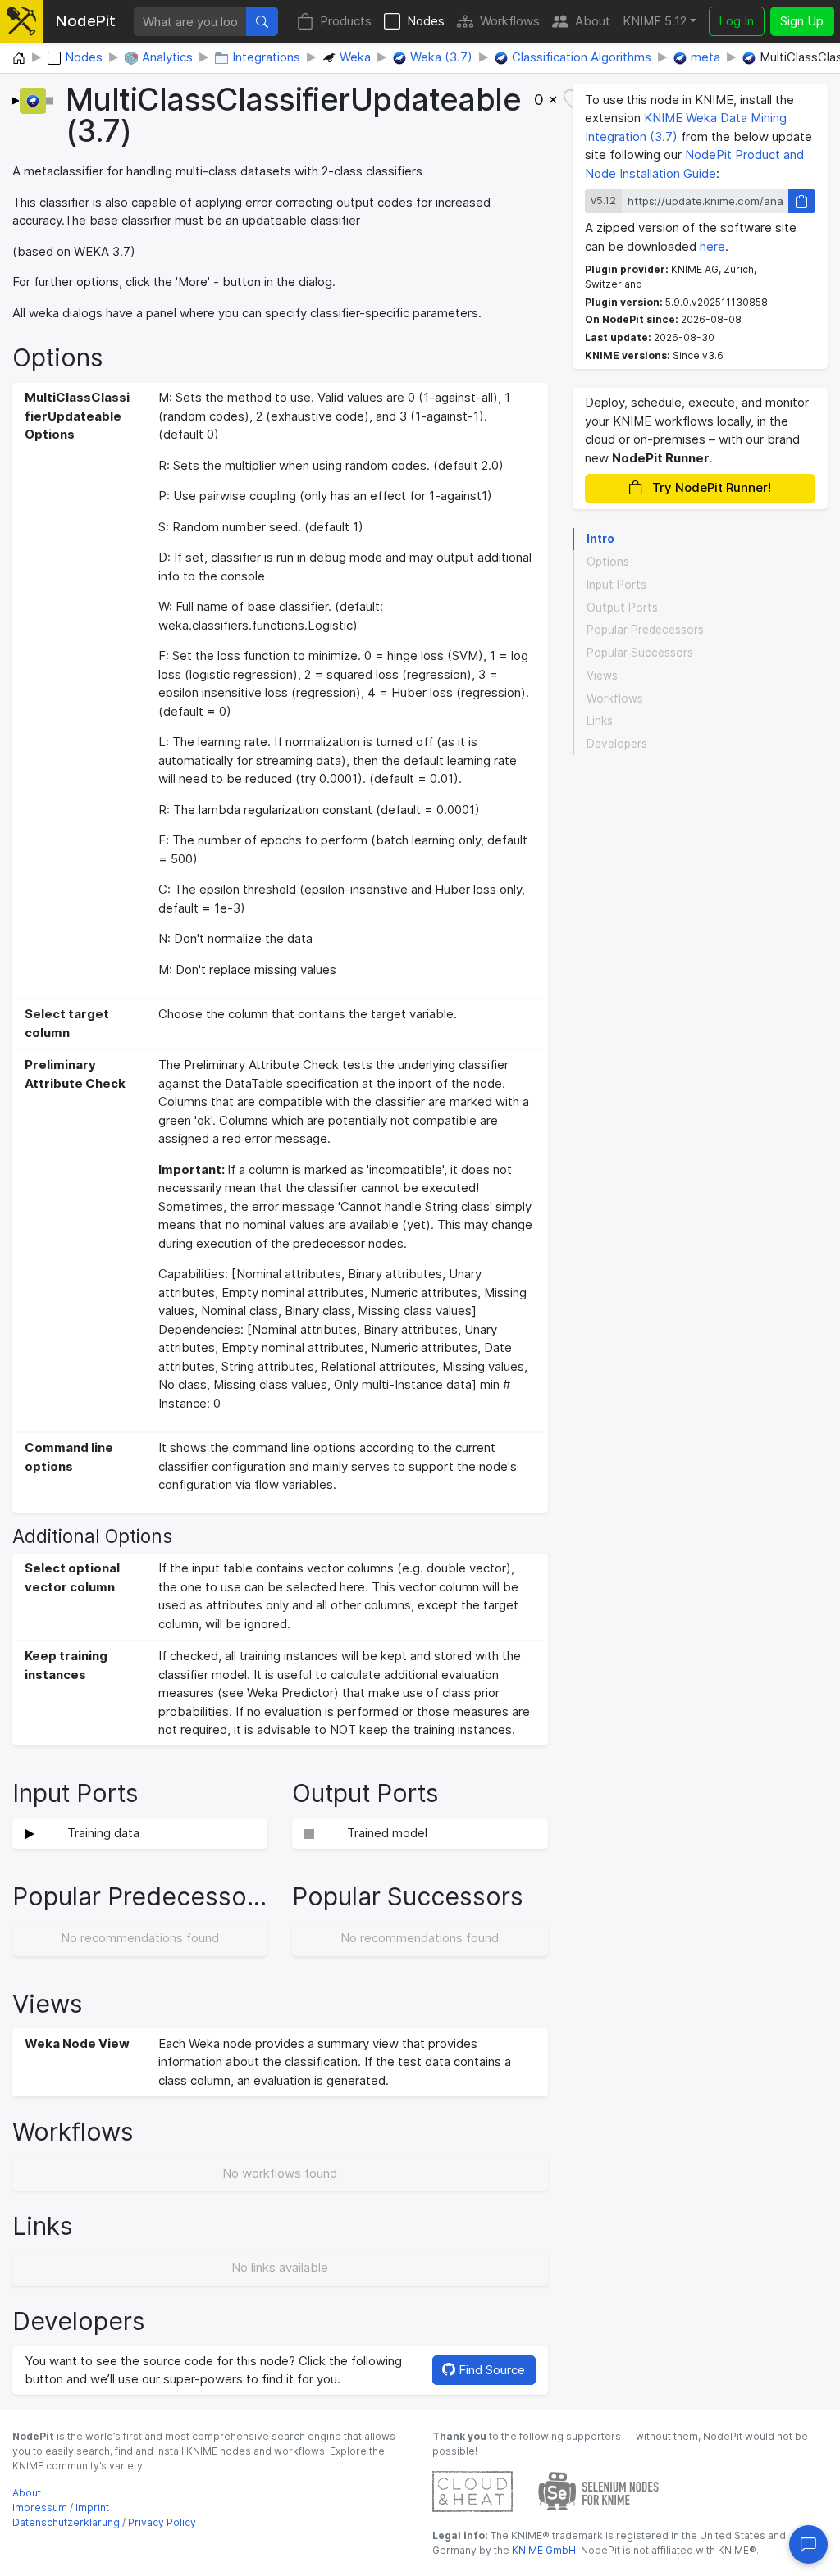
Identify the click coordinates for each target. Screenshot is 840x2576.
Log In (736, 21)
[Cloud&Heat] (472, 2490)
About (593, 21)
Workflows (510, 21)
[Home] (19, 59)
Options (608, 562)
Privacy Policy (162, 2522)
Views (602, 676)
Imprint (92, 2508)
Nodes (426, 21)
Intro (600, 539)
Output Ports (622, 608)
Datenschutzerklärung (66, 2522)
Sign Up (802, 21)
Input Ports (616, 585)
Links (600, 721)
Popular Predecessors (645, 630)
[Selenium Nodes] (599, 2490)
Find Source (490, 2370)
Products (346, 21)
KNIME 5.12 (655, 21)
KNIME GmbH (543, 2550)
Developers (617, 744)
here (712, 246)
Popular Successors (640, 653)
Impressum (40, 2508)
